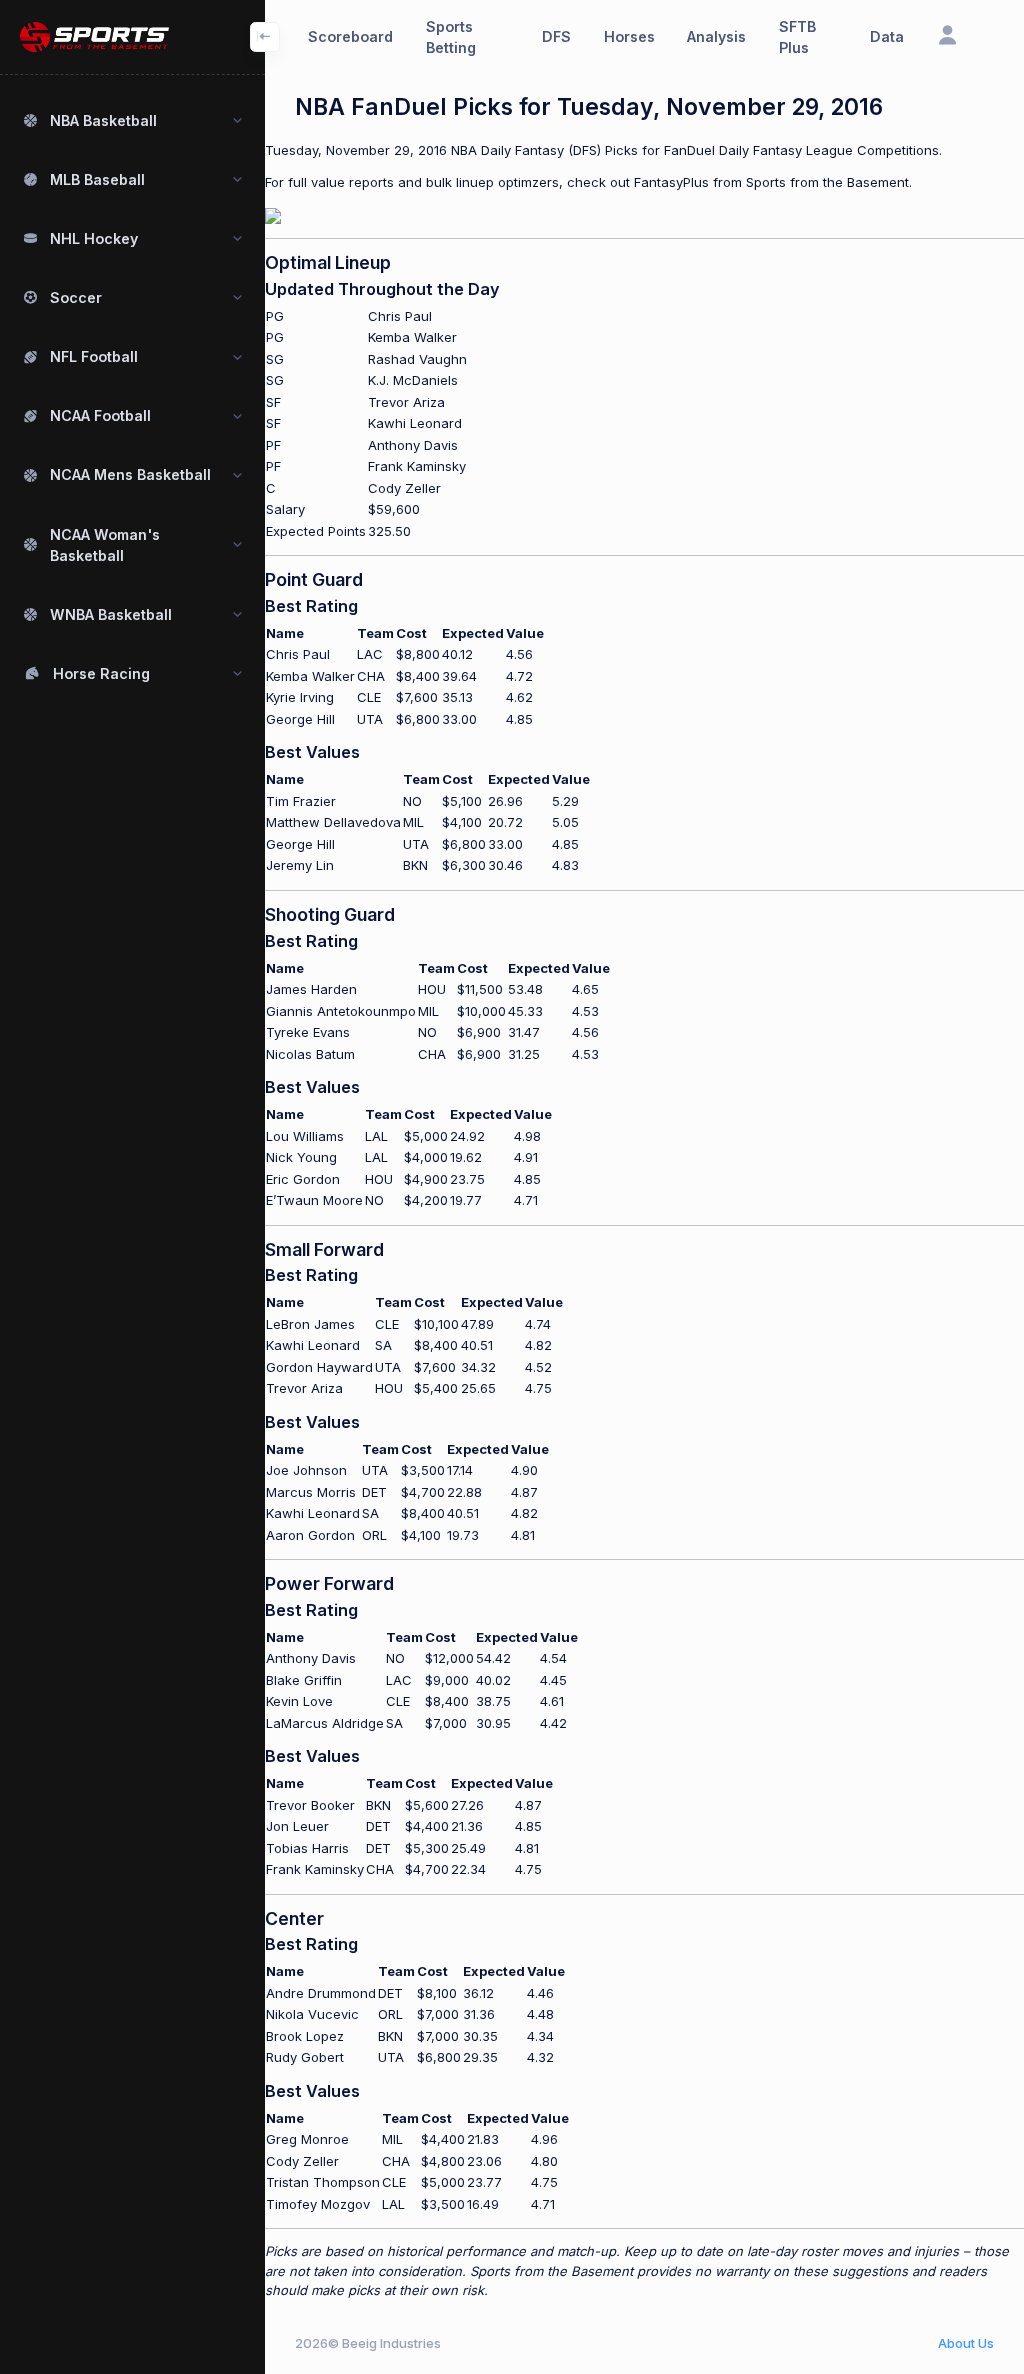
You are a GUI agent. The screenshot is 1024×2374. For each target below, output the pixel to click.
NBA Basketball (103, 120)
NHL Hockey (94, 238)
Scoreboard (350, 36)
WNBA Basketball (111, 614)
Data (887, 36)
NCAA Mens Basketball (130, 474)
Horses (629, 36)
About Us (966, 2343)
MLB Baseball (97, 179)
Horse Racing (101, 673)
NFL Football (94, 356)
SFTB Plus (797, 37)
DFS (556, 36)
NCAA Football (100, 415)
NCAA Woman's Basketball (105, 545)
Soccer (76, 297)
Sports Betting (451, 37)
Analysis (716, 36)
